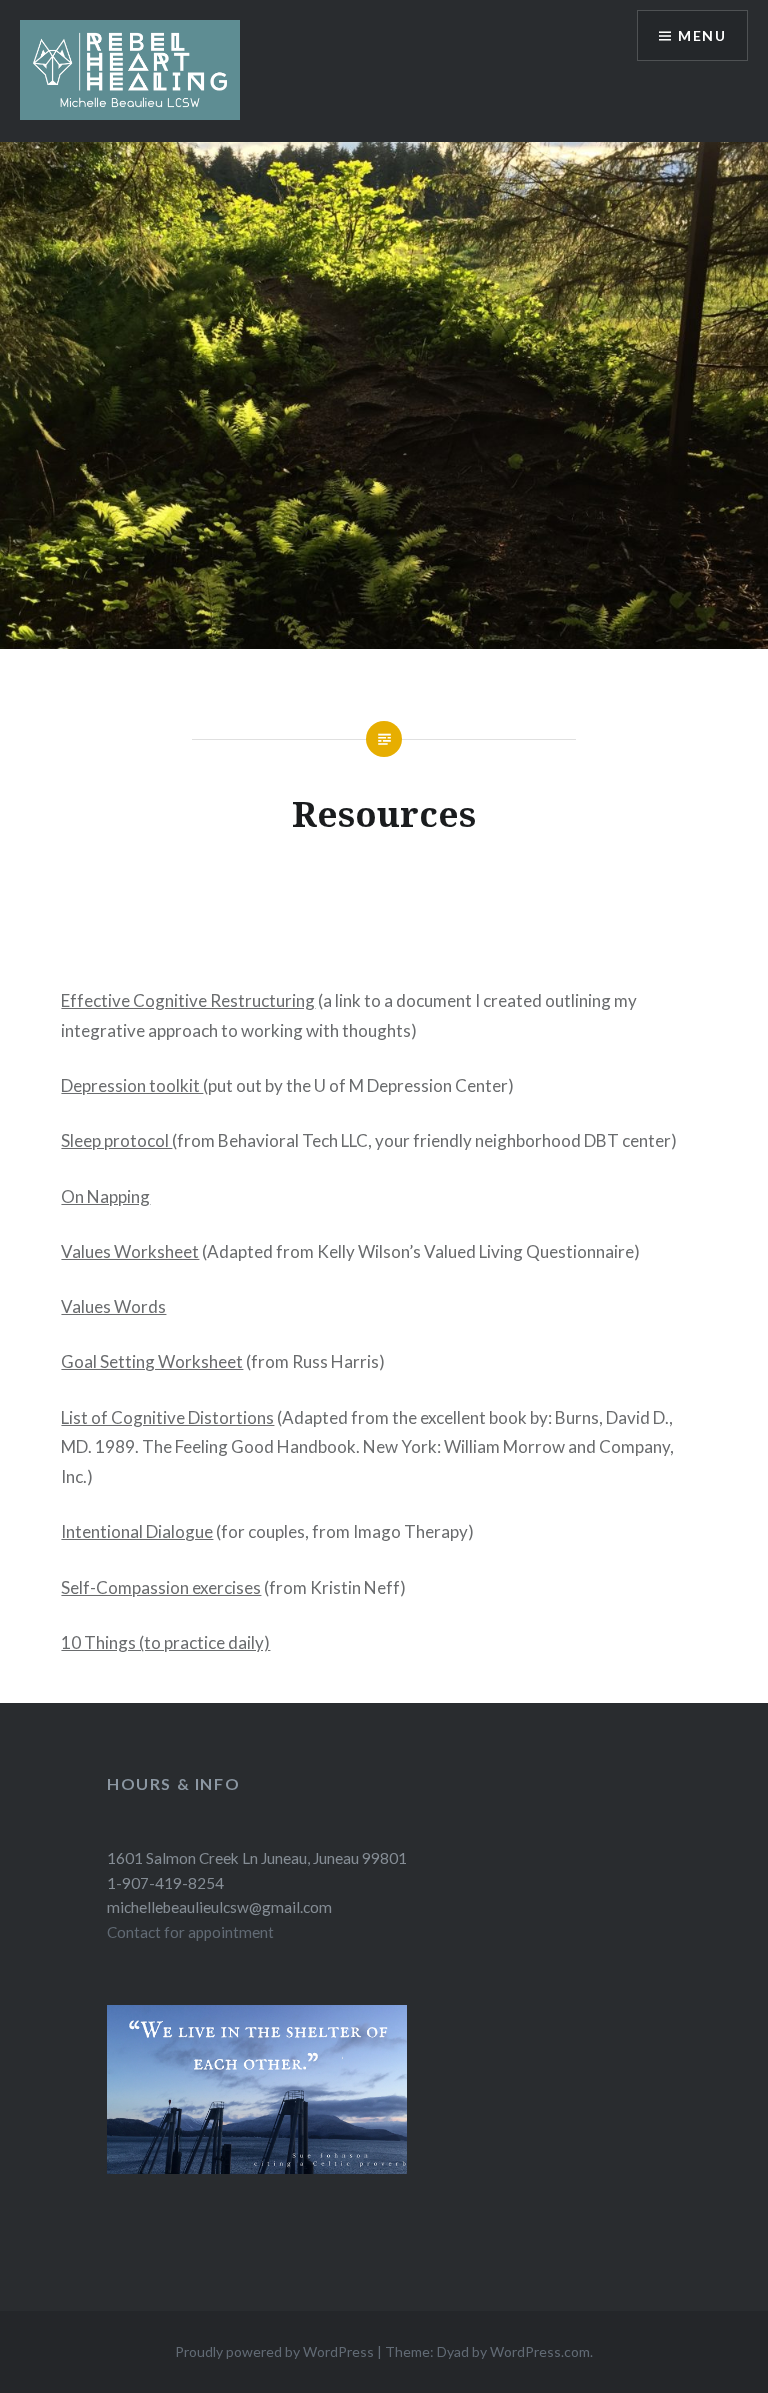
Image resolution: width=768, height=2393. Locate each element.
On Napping (105, 1196)
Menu (702, 35)
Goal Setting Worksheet (152, 1361)
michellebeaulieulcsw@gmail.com (219, 1907)
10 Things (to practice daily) (165, 1642)
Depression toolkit (132, 1085)
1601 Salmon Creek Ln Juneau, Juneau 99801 (257, 1858)
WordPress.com (540, 2351)
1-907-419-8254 (165, 1883)
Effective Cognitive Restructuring (188, 1000)
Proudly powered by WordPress (274, 2351)
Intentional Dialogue (137, 1531)
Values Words (113, 1306)
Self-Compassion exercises (161, 1587)
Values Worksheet (130, 1251)
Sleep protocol (116, 1140)
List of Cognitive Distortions (167, 1417)
